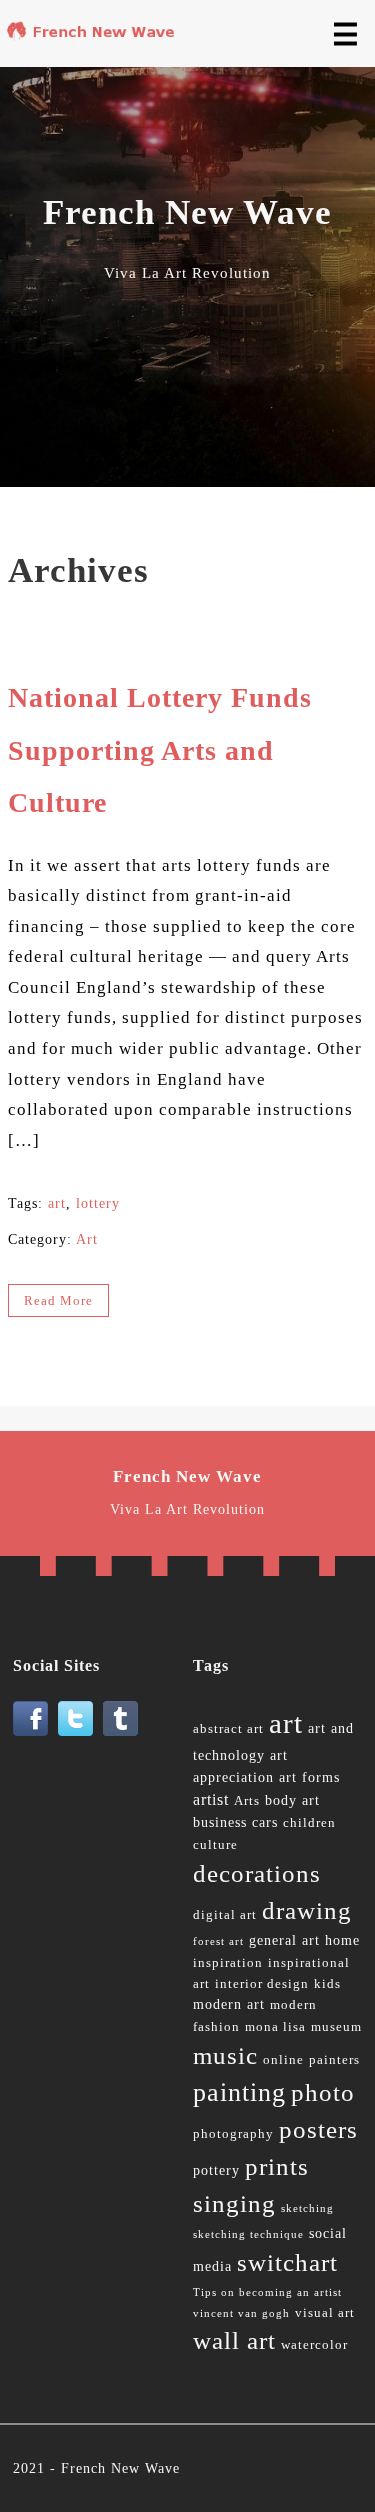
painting (239, 2092)
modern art (229, 2004)
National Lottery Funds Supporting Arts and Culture (160, 750)
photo (323, 2092)
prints (277, 2166)
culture (215, 1845)
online (283, 2060)
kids (327, 1984)
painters (334, 2060)
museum (336, 2027)
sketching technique (248, 2234)
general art (284, 1940)
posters (318, 2129)
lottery (98, 1203)
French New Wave (120, 2468)
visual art (325, 2313)
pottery (216, 2170)
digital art (225, 1915)
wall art (234, 2340)
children (309, 1823)
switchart (287, 2262)
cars (265, 1822)
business (220, 1822)
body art (292, 1800)
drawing (307, 1910)
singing (234, 2203)
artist (211, 1799)
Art (87, 1239)
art (57, 1203)
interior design (262, 1984)
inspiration (228, 1963)
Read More (58, 1300)
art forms (309, 1777)
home (342, 1940)
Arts (247, 1801)
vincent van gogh (241, 2313)
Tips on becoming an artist (267, 2292)
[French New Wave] (94, 35)
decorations (257, 1873)
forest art (218, 1941)
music (225, 2055)
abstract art (228, 1729)
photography (233, 2134)
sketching (307, 2208)
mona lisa (275, 2027)
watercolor (314, 2345)
